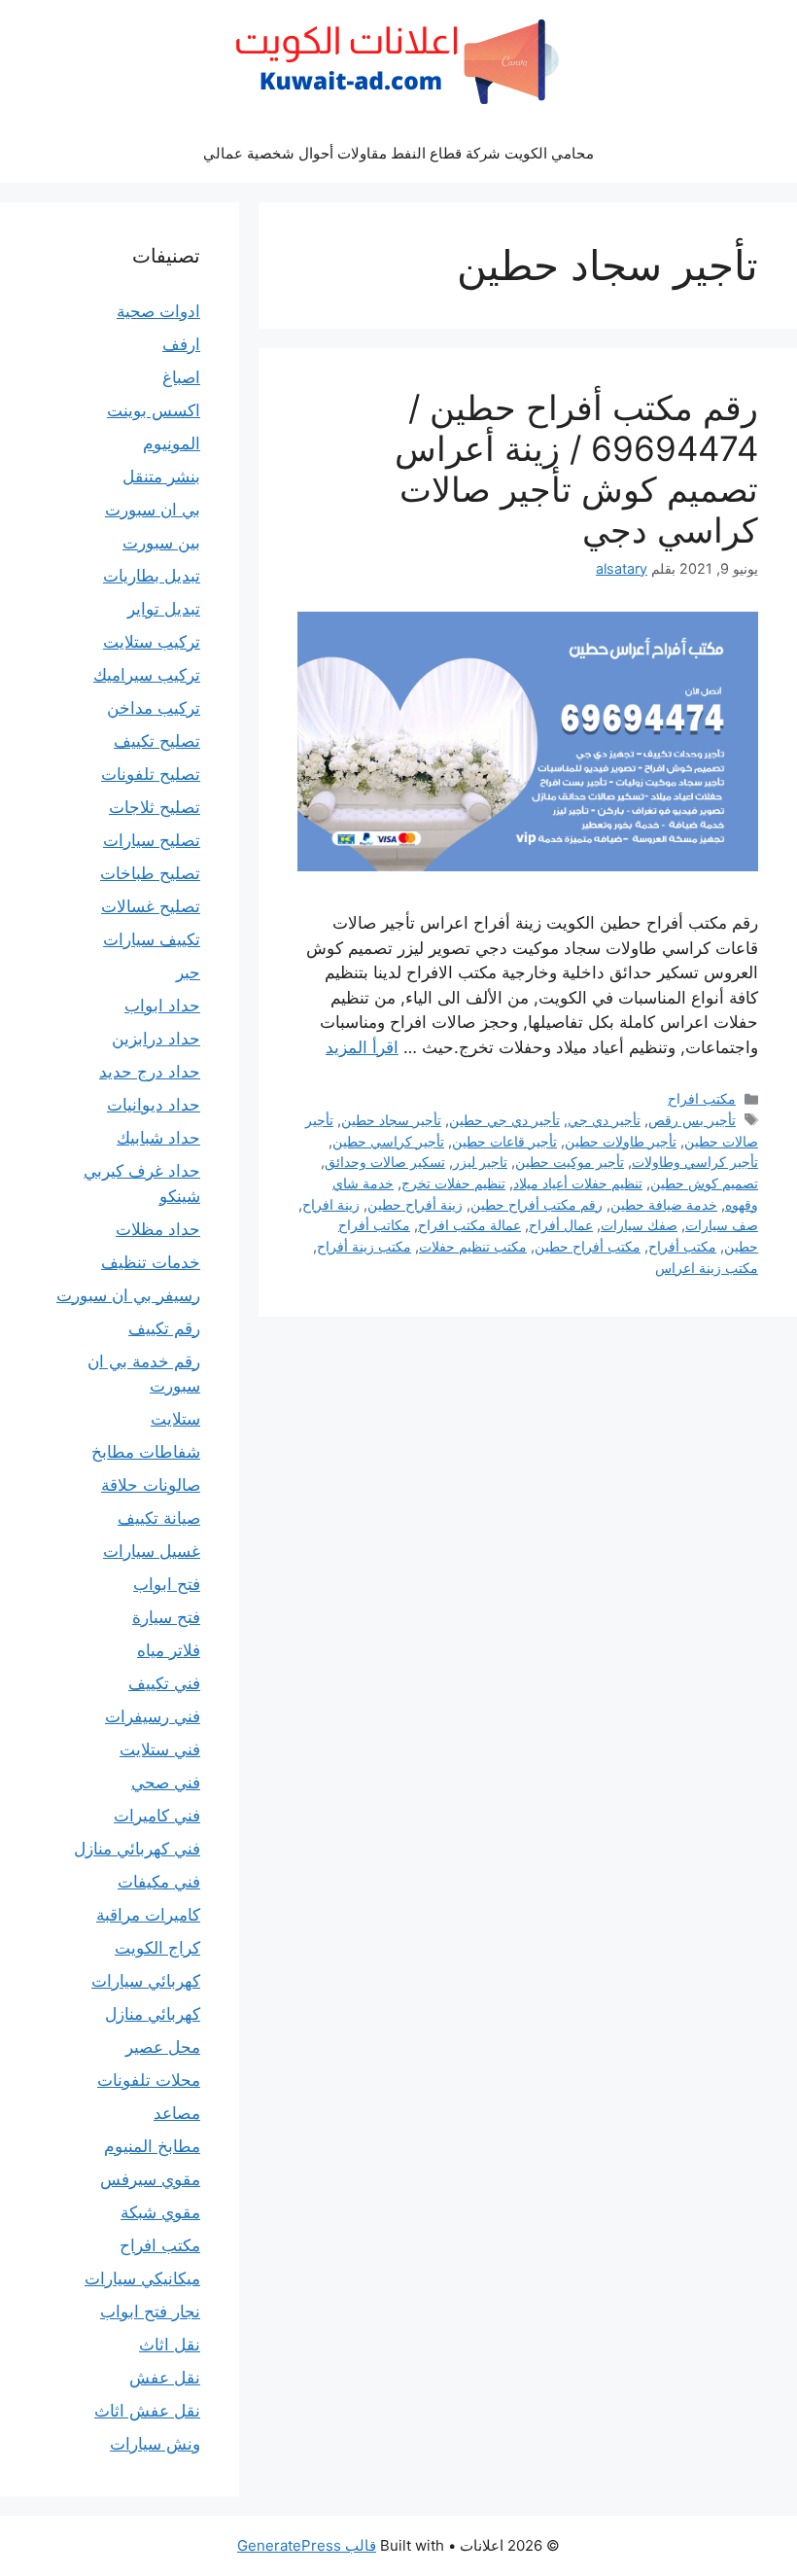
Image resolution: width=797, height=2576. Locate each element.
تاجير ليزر (480, 1162)
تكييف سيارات (152, 939)
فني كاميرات (157, 1816)
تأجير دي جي (604, 1120)
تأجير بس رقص (692, 1120)
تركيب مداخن (154, 708)
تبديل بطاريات (152, 576)
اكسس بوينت (154, 410)
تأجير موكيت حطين (570, 1162)
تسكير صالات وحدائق (385, 1162)
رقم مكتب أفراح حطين (537, 1204)
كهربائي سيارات (146, 1981)
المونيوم (172, 443)
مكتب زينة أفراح (364, 1246)
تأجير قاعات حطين (504, 1141)
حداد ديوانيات (154, 1105)
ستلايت (175, 1419)
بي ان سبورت (153, 510)
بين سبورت (161, 543)
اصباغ (181, 377)
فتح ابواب (167, 1584)
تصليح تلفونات (151, 774)
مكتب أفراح (682, 1246)
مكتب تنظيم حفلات (473, 1246)
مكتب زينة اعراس (707, 1268)
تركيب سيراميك (147, 675)
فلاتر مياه (169, 1650)
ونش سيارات (155, 2444)
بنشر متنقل (161, 476)
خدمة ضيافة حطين (664, 1204)
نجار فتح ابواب (150, 2311)
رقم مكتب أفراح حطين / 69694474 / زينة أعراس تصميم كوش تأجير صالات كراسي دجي (576, 469)
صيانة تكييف (159, 1518)
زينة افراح (331, 1204)
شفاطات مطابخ (146, 1452)
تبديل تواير (164, 609)
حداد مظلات (158, 1229)
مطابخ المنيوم (152, 2146)
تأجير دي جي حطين (504, 1120)
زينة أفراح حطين (415, 1204)
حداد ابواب (162, 1006)
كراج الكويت (157, 1948)
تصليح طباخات (150, 873)
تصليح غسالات (151, 906)
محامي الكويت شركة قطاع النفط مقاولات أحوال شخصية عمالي (398, 153)
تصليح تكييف (157, 741)
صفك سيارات (639, 1225)
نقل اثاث (170, 2345)
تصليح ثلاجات (155, 807)
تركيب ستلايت (152, 642)
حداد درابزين (156, 1039)
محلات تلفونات (149, 2080)
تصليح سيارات (152, 840)
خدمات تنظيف (151, 1262)
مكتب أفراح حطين (588, 1246)
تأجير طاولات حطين (621, 1141)
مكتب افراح (702, 1098)
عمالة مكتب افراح (469, 1225)
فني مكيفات (159, 1882)
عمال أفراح (561, 1225)
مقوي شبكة (160, 2212)
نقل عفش (165, 2378)
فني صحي (166, 1782)
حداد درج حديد (150, 1072)
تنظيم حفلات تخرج (453, 1183)
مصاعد (177, 2113)
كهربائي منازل (153, 2014)
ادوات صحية (158, 311)
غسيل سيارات (152, 1551)
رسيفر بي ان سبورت (128, 1295)
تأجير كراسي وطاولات (695, 1162)
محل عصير (163, 2047)
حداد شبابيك (158, 1138)
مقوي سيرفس (150, 2179)
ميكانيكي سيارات (142, 2278)
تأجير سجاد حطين (391, 1120)
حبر (188, 972)
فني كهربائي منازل (137, 1849)
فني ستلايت (160, 1749)
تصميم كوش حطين (704, 1183)
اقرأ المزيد (362, 1047)
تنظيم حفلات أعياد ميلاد (578, 1183)
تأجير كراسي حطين (388, 1141)
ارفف (181, 344)
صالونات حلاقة (151, 1485)
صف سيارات (722, 1225)
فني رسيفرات (153, 1716)
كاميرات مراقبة (148, 1915)
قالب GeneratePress (307, 2545)
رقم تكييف (164, 1328)
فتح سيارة (166, 1617)
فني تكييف (164, 1683)
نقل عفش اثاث (147, 2411)
